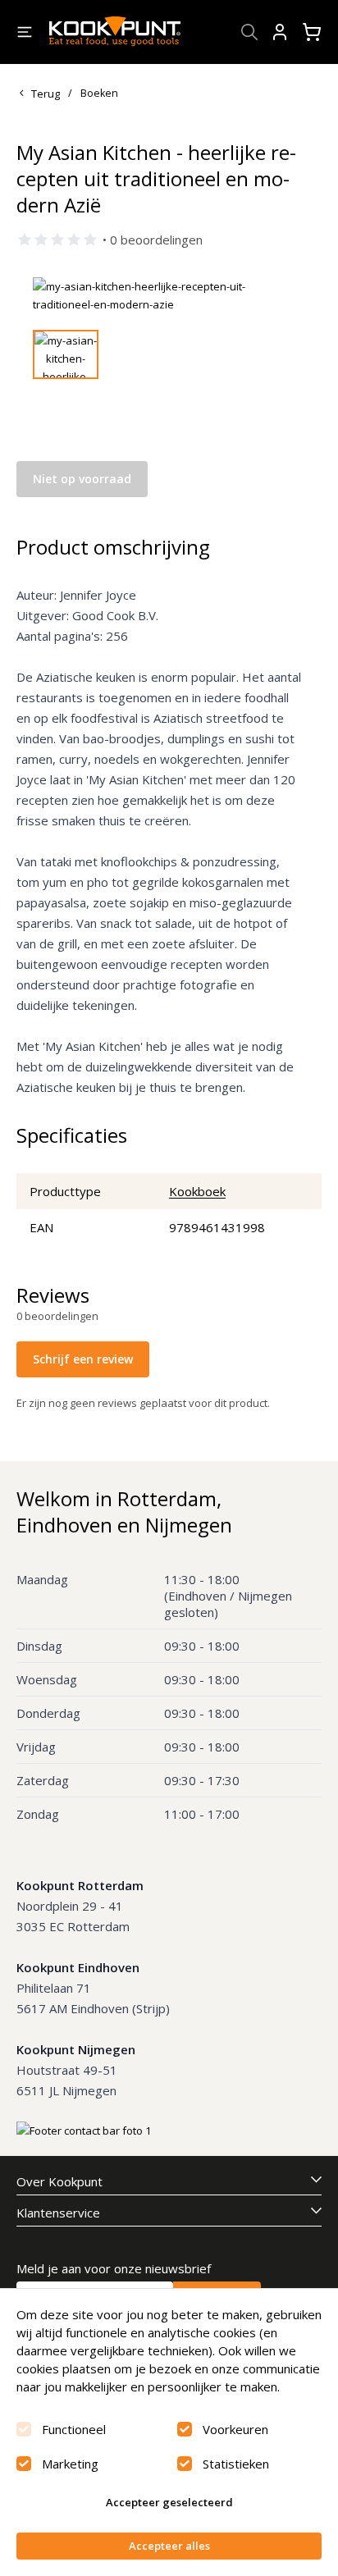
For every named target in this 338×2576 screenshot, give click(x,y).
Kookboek (197, 1191)
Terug (46, 94)
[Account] (280, 32)
